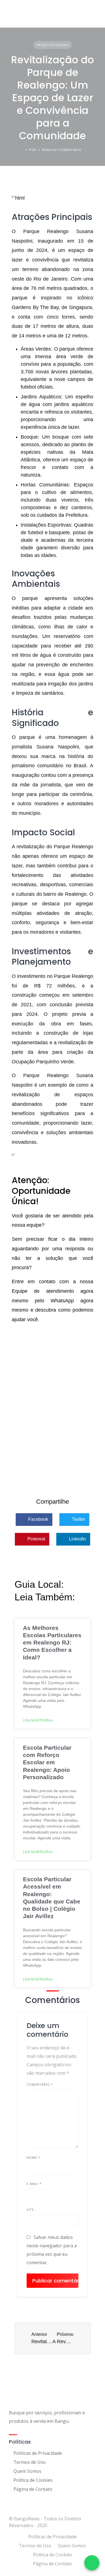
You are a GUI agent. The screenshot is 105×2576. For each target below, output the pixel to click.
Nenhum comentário (62, 150)
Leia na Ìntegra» (38, 1720)
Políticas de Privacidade (38, 2453)
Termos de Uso (30, 2462)
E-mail (34, 2184)
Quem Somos (27, 2471)
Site (30, 2210)
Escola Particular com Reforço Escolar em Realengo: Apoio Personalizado (47, 1762)
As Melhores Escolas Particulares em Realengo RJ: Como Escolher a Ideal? (52, 1643)
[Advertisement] (53, 1429)
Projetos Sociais (53, 45)
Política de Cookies (33, 2480)
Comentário (40, 2084)
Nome (33, 2157)
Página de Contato (33, 2489)
